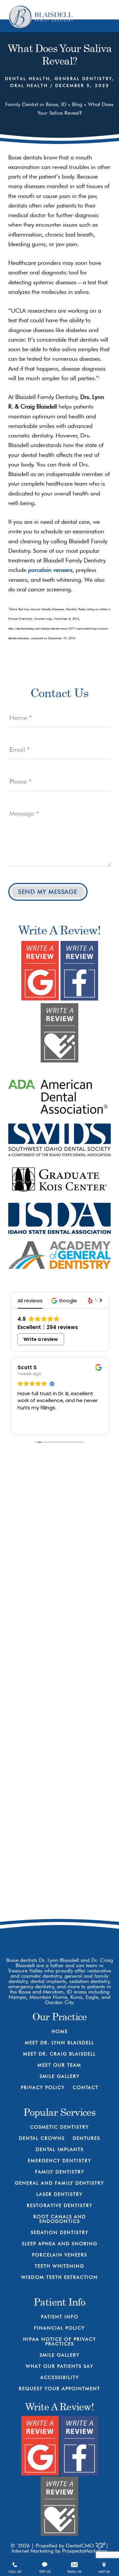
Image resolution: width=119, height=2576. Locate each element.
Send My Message (48, 892)
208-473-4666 (66, 1880)
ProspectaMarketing (85, 2551)
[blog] (83, 1932)
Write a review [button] (41, 1339)
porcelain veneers (50, 570)
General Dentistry (83, 78)
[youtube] (59, 1932)
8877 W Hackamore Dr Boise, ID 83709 (66, 1904)
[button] (65, 1301)
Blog (77, 104)
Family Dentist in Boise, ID (36, 104)
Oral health (29, 85)
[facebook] (36, 1932)
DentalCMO (81, 2546)
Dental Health (27, 78)
